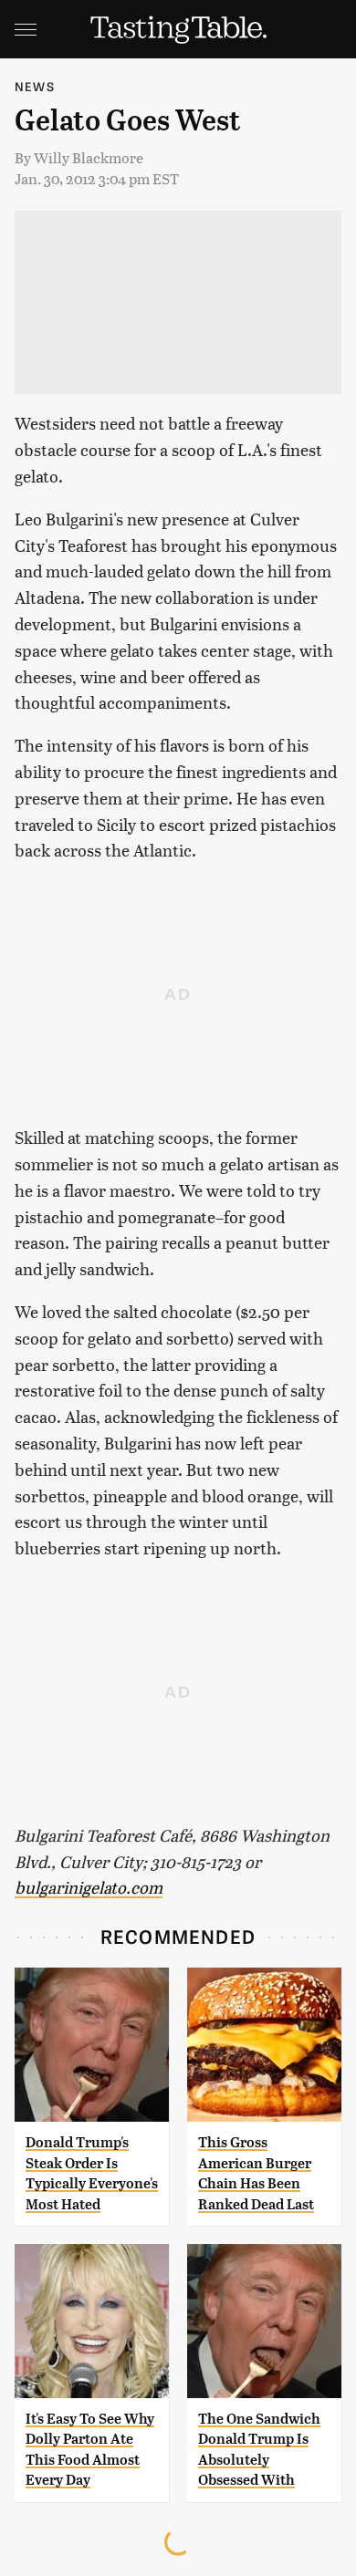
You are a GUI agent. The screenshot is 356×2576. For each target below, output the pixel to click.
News (35, 86)
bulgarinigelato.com (89, 1887)
